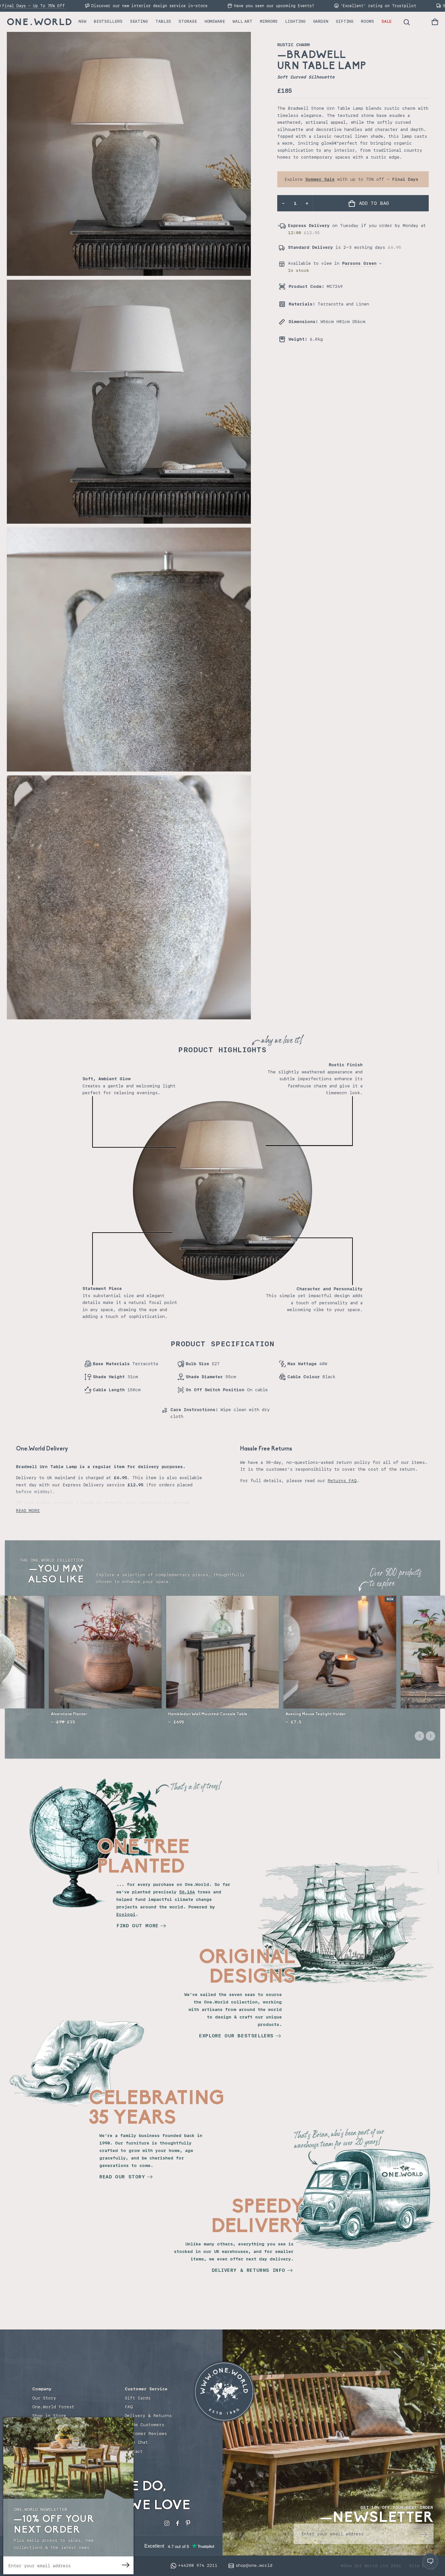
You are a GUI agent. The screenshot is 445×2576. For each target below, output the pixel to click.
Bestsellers (108, 21)
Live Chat (136, 2442)
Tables (163, 21)
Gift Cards (138, 2398)
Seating (139, 21)
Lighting (295, 21)
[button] (435, 22)
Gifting (345, 21)
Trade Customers (144, 2425)
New (82, 21)
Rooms (367, 21)
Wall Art (243, 21)
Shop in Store (49, 2416)
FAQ (129, 2407)
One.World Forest (53, 2407)
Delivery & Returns (148, 2416)
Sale (387, 21)
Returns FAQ (342, 1481)
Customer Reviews (146, 2434)
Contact (134, 2451)
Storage (188, 21)
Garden (321, 21)
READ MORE (28, 1511)
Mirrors (269, 21)
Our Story (44, 2398)
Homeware (215, 21)
